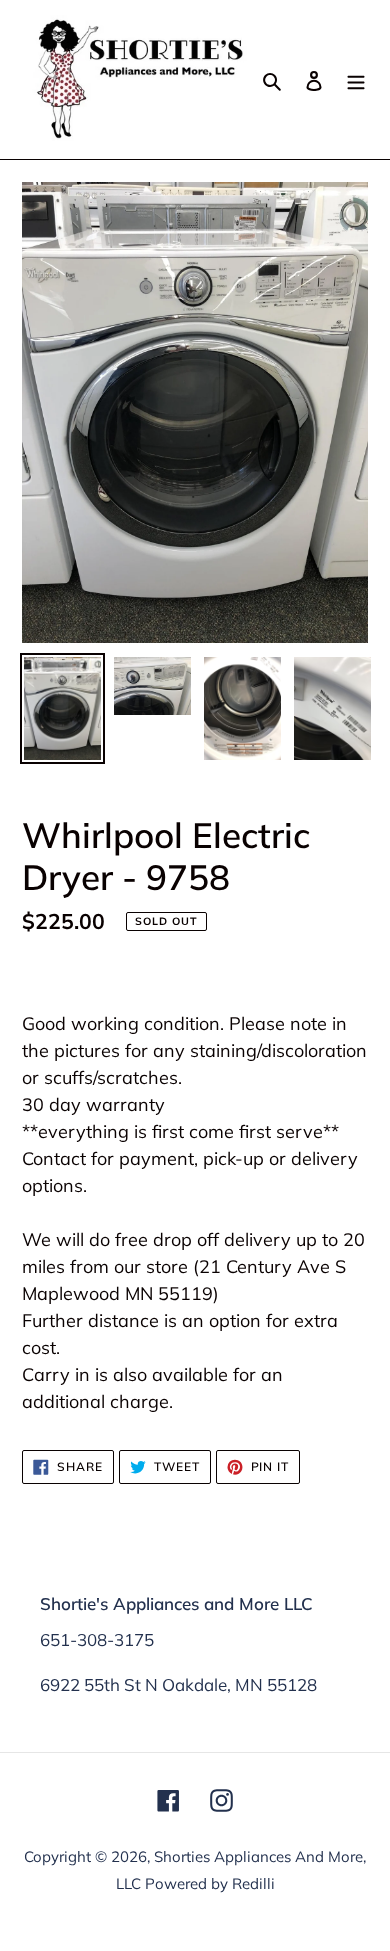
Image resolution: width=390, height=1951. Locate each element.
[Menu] (356, 79)
